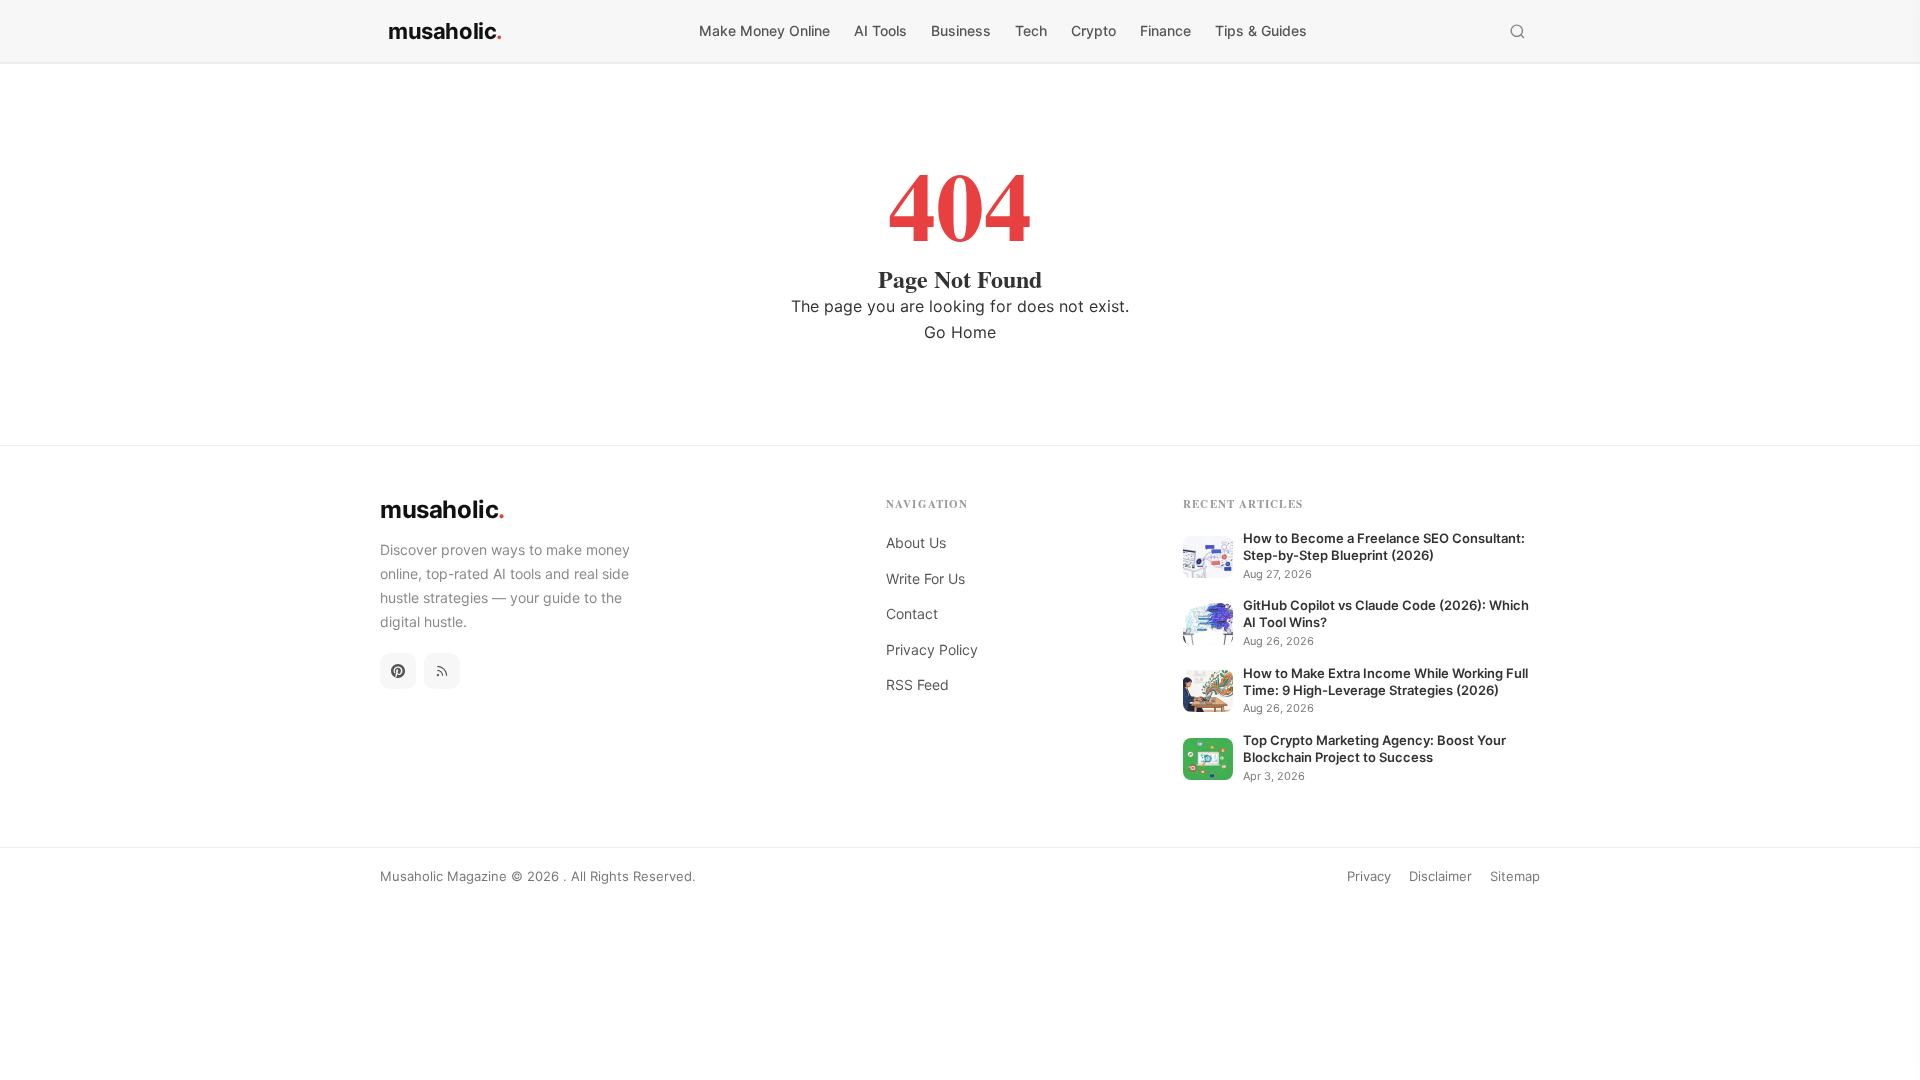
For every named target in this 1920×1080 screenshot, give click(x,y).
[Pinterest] (398, 671)
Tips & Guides (1261, 30)
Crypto (1093, 30)
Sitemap (1515, 876)
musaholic (445, 31)
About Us (916, 542)
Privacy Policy (932, 649)
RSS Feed (917, 684)
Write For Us (925, 578)
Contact (912, 613)
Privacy (1369, 876)
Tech (1031, 30)
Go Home (960, 332)
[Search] (1517, 31)
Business (961, 30)
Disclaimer (1440, 876)
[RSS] (442, 671)
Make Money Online (764, 30)
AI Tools (880, 30)
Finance (1165, 30)
